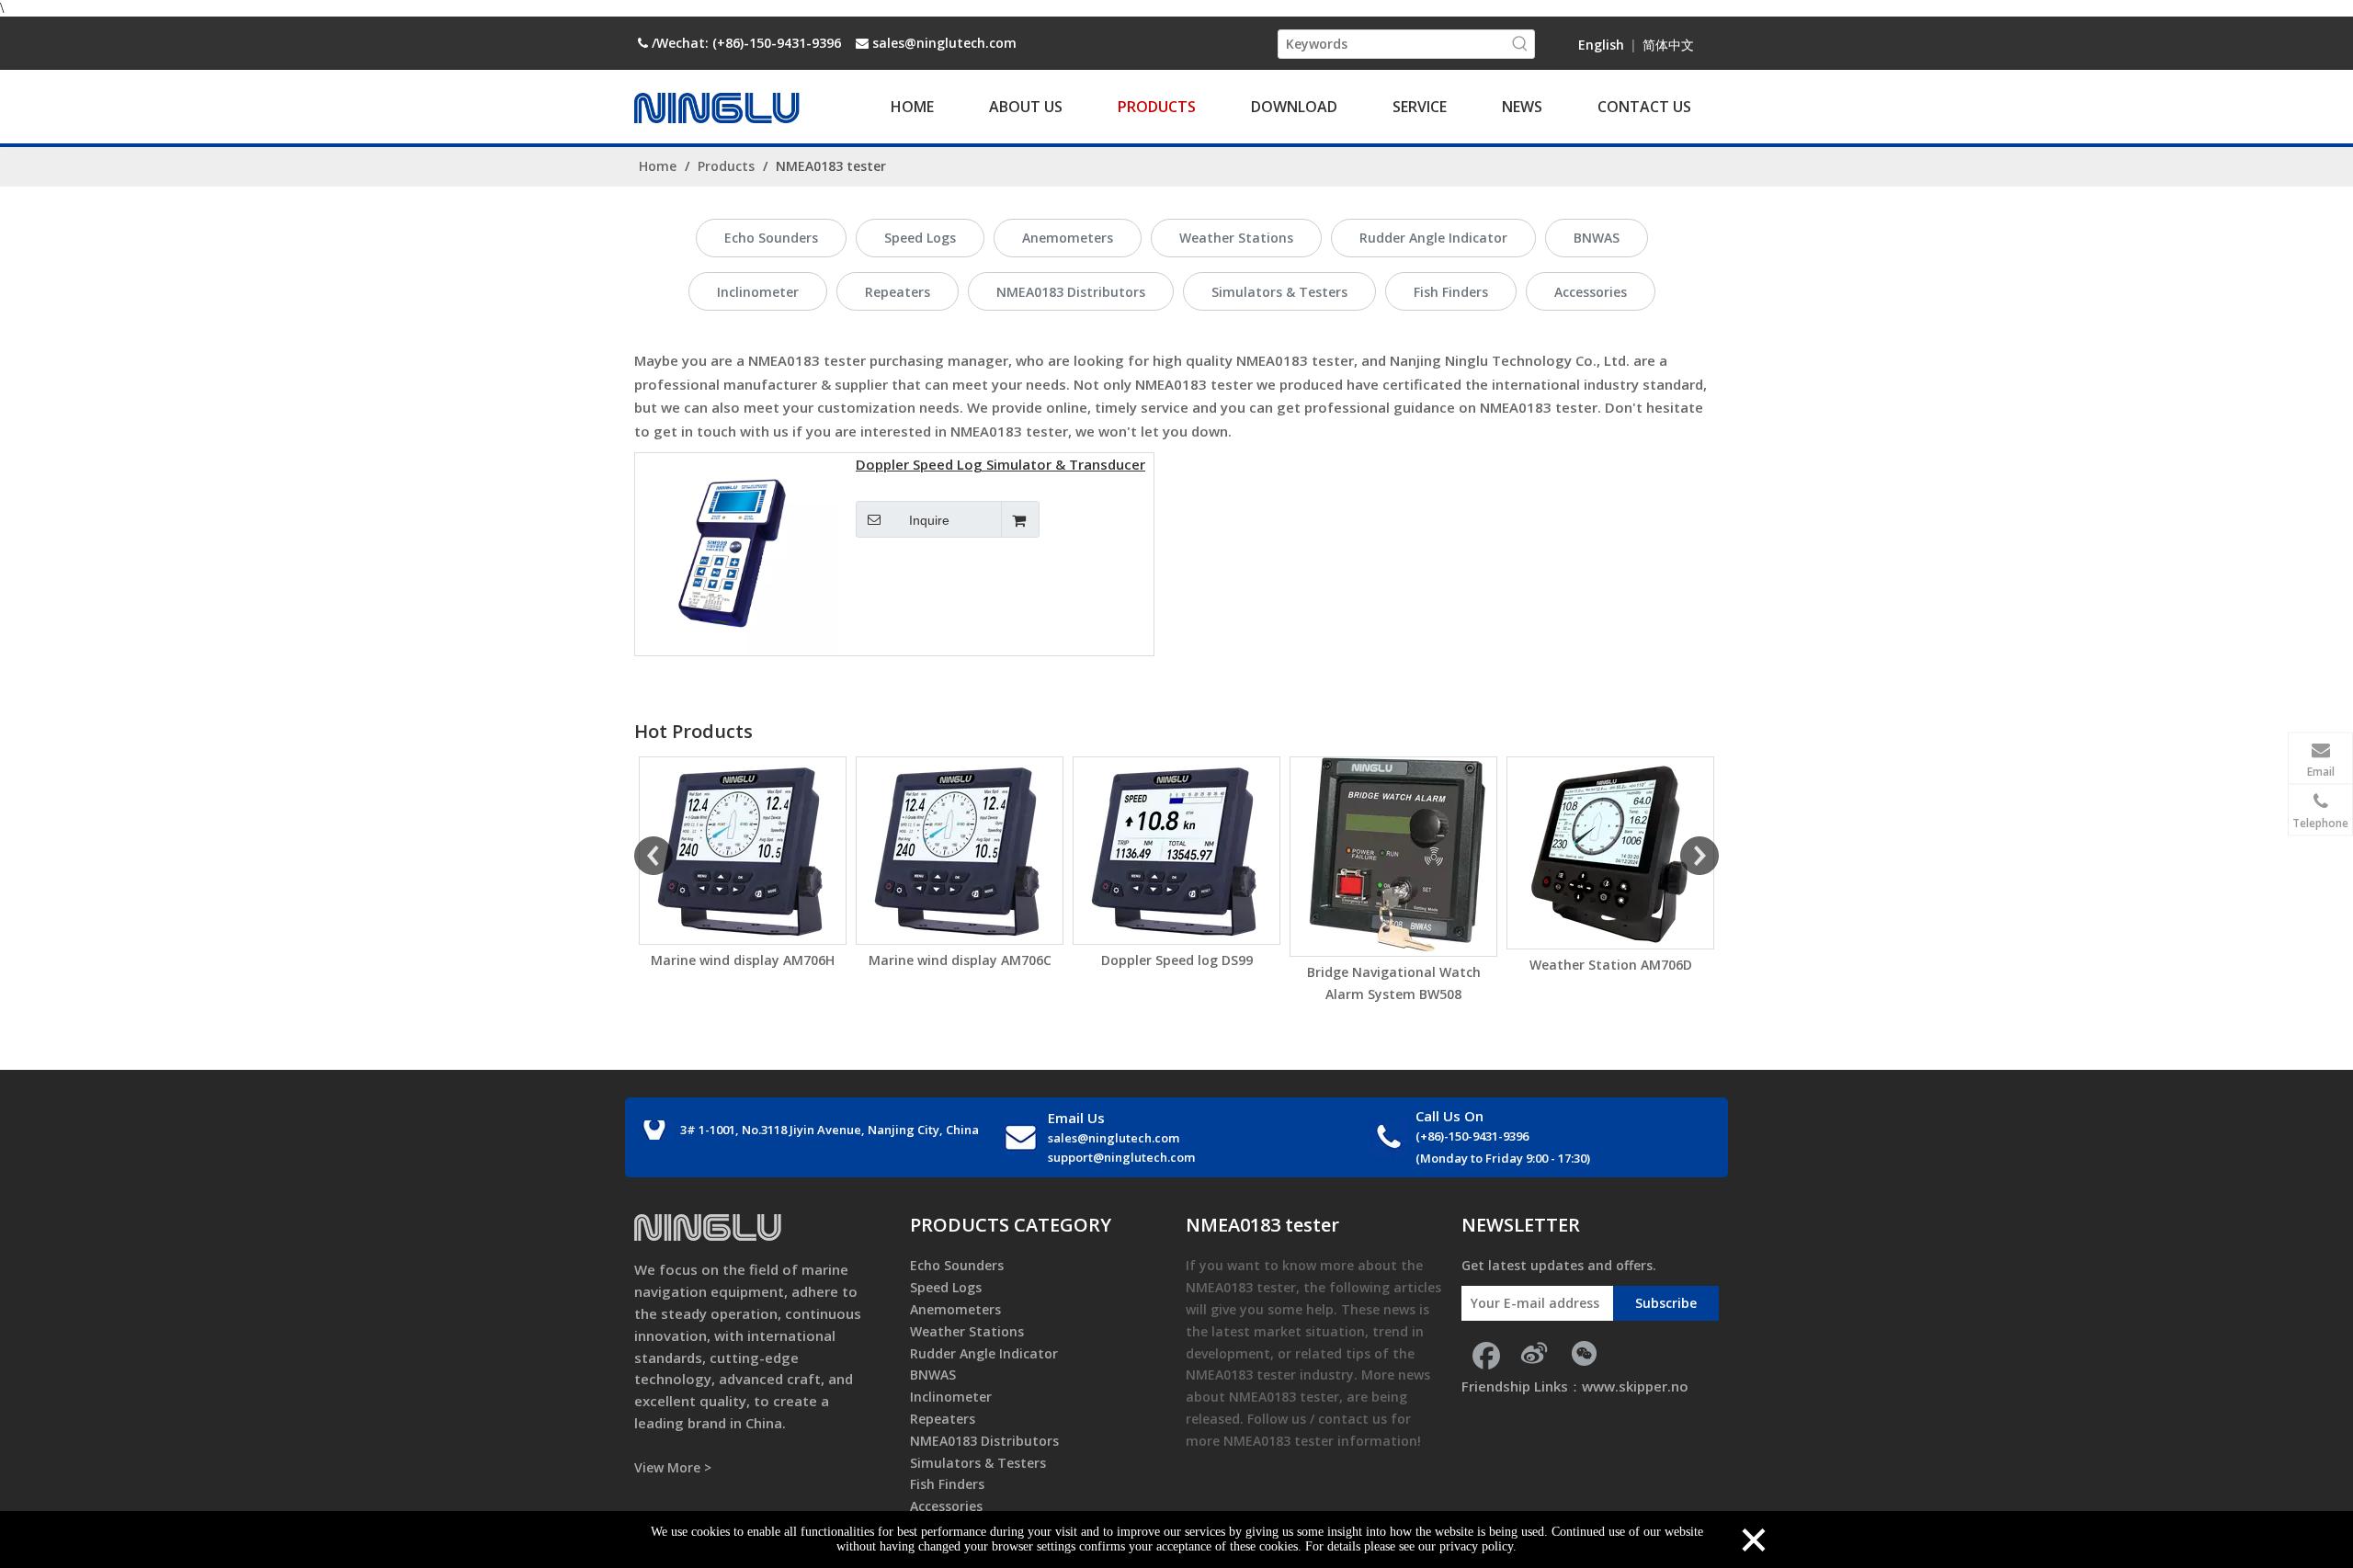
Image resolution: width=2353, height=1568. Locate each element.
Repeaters (898, 292)
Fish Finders (1451, 292)
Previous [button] (654, 856)
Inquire (929, 520)
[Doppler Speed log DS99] (1176, 851)
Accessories (1591, 292)
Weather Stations (1236, 238)
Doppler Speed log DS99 (1177, 960)
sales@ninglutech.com (944, 43)
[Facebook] (1484, 1353)
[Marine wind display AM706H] (743, 851)
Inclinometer (758, 292)
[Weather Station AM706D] (1610, 853)
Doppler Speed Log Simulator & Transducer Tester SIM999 (1000, 466)
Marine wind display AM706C (960, 960)
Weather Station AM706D (1611, 965)
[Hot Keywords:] (1520, 44)
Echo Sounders (771, 238)
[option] (743, 864)
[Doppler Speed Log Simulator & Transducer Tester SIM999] (736, 552)
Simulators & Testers (1279, 292)
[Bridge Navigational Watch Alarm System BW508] (1393, 857)
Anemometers (1068, 238)
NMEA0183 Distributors (1071, 292)
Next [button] (1699, 856)
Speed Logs (920, 238)
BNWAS (1597, 238)
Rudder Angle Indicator (1433, 238)
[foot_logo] (708, 1227)
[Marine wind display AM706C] (960, 851)
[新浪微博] (1534, 1353)
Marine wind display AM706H (743, 960)
